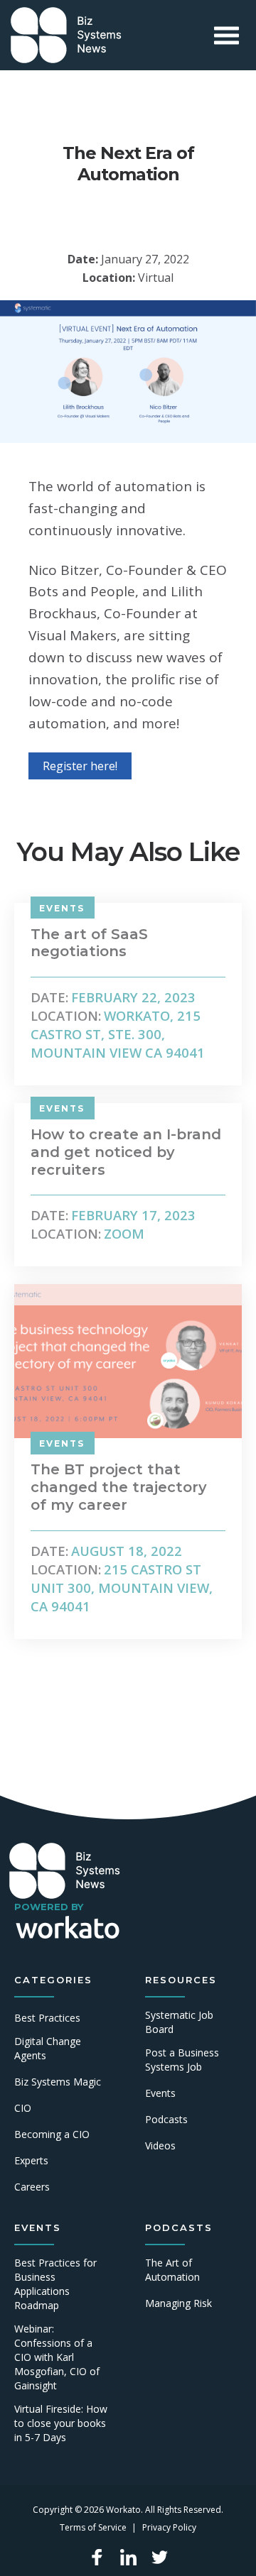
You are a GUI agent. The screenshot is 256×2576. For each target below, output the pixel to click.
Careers (32, 2187)
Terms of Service (93, 2527)
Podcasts (166, 2119)
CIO (23, 2108)
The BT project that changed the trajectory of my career (119, 1487)
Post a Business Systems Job (182, 2060)
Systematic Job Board (179, 2022)
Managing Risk (178, 2303)
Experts (31, 2160)
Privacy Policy (169, 2527)
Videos (160, 2145)
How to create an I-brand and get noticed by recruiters (126, 1152)
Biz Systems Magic (58, 2082)
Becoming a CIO (52, 2134)
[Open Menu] (226, 35)
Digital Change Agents (48, 2048)
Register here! (80, 766)
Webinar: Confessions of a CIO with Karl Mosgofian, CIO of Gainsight (57, 2357)
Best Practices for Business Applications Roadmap (55, 2284)
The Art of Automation (172, 2270)
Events (160, 2093)
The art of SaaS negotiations (89, 943)
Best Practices (47, 2018)
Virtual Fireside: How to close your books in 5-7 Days (61, 2423)
